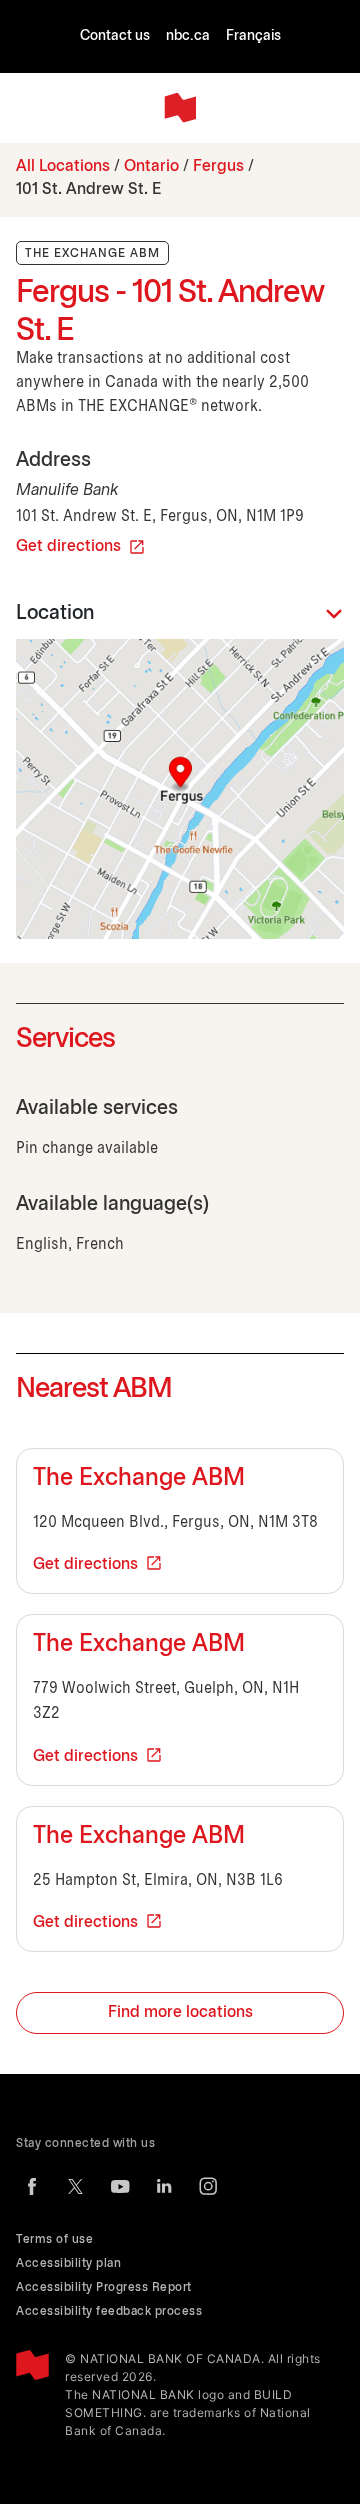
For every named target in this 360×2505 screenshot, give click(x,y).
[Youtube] (120, 2186)
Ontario (151, 166)
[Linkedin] (164, 2186)
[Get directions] (180, 789)
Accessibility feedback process (109, 2311)
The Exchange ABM (139, 1479)
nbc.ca (188, 36)
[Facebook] (32, 2186)
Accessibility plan (68, 2263)
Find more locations (180, 2012)
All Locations (63, 166)
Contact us (115, 36)
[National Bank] (180, 108)
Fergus (218, 166)
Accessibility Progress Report (104, 2287)
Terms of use (54, 2239)
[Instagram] (208, 2186)
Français (253, 36)
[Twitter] (76, 2186)
